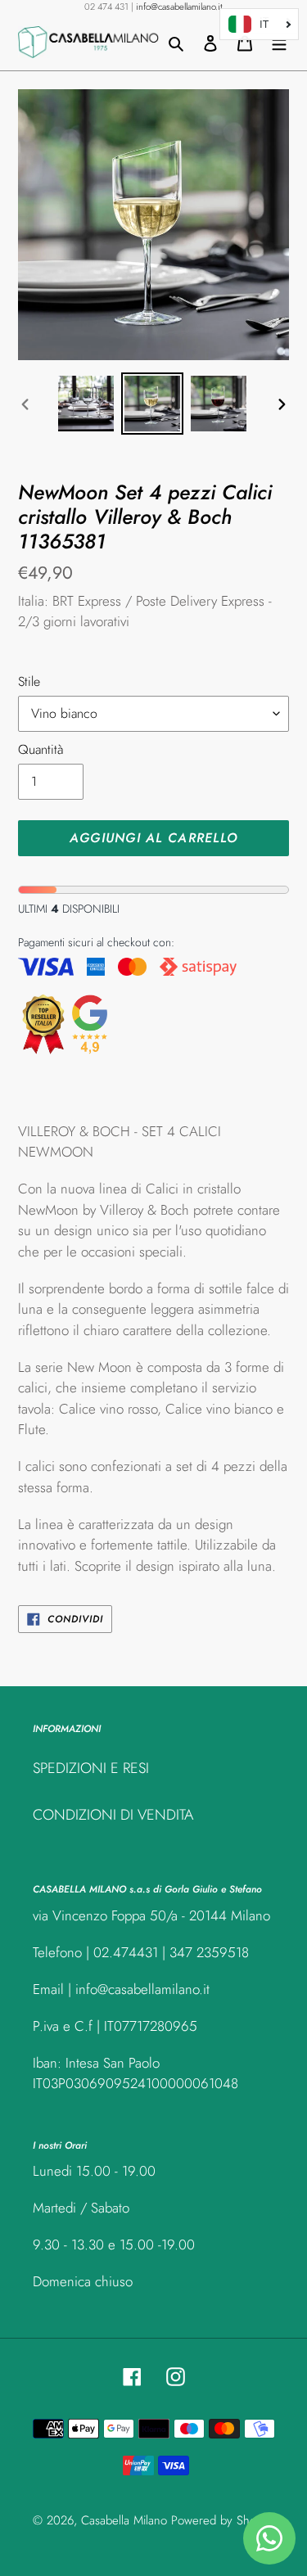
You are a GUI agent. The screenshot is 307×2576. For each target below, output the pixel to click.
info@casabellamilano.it (179, 7)
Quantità (41, 749)
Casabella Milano (124, 2520)
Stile (29, 681)
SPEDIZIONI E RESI (91, 1768)
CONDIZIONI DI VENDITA (113, 1815)
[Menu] (279, 42)
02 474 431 (106, 7)
